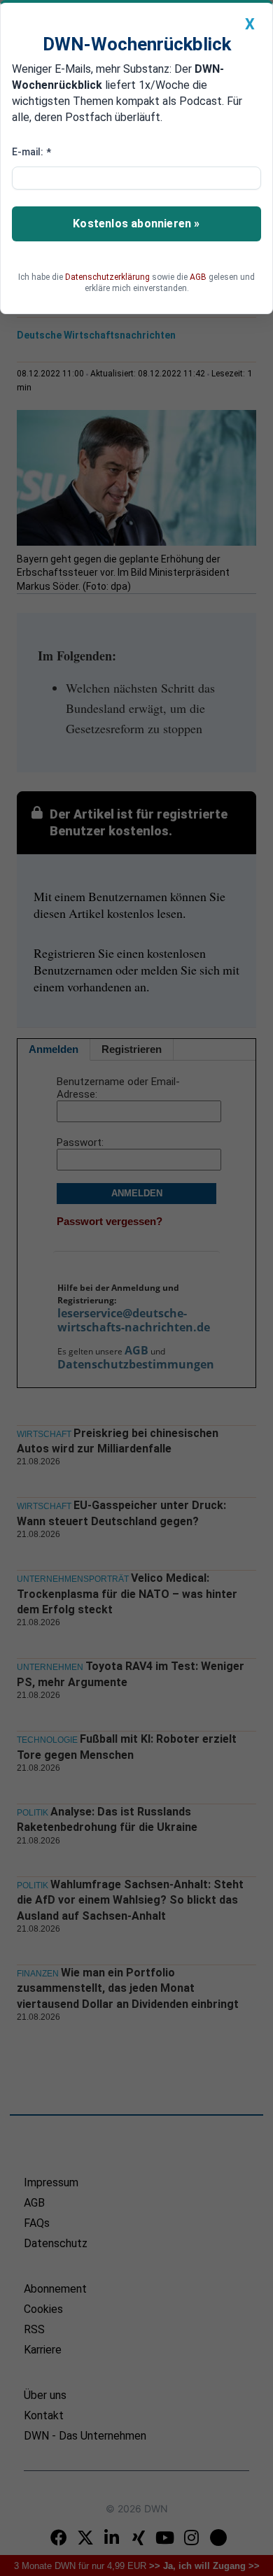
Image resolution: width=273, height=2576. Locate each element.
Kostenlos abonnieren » (136, 224)
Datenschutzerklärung (107, 277)
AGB (198, 277)
